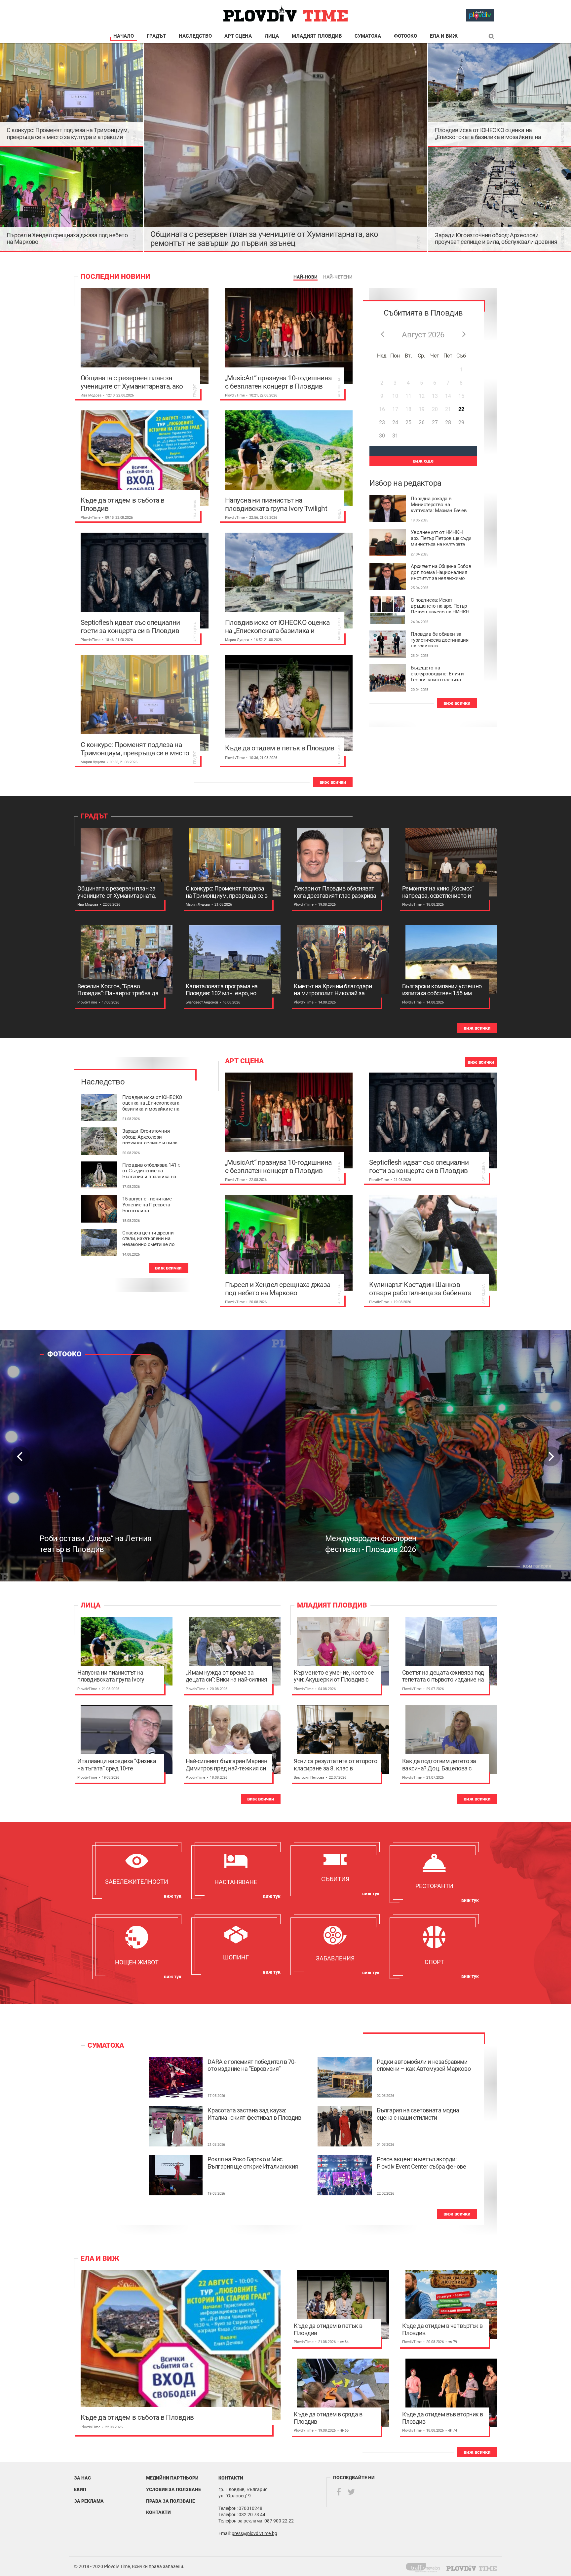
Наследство (195, 36)
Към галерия (537, 1566)
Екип (80, 2489)
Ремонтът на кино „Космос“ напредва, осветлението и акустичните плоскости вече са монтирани (443, 892)
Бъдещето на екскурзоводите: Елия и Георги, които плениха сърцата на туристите (437, 673)
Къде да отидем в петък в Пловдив (280, 748)
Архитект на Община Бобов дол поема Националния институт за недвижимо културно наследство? (441, 572)
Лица (272, 36)
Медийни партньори (172, 2478)
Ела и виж (444, 36)
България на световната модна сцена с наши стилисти (418, 2114)
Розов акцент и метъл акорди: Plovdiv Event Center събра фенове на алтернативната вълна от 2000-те (422, 2163)
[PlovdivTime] (425, 2566)
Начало (124, 36)
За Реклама (89, 2501)
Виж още (423, 461)
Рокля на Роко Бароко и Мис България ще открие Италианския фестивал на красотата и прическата (253, 2163)
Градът (156, 36)
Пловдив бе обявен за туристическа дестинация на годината (439, 639)
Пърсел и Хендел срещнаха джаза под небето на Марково (67, 239)
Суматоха (368, 36)
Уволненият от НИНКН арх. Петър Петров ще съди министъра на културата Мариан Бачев (441, 538)
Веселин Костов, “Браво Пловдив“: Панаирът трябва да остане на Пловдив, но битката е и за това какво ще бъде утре (118, 990)
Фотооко (405, 36)
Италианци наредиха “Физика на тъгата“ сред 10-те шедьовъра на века (117, 1765)
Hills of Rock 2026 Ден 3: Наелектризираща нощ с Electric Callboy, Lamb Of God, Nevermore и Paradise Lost (383, 1533)
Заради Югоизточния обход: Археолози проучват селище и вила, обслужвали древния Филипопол (496, 239)
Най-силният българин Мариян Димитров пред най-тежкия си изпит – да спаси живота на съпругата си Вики (227, 1765)
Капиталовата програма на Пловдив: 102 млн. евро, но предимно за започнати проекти (222, 990)
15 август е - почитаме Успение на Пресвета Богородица (147, 1204)
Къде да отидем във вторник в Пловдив (443, 2418)
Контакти (158, 2512)
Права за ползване (171, 2501)
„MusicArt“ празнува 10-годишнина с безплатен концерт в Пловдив (278, 382)
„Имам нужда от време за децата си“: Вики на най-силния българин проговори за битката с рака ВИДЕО (227, 1676)
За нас (82, 2478)
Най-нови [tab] (305, 277)
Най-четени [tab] (338, 277)
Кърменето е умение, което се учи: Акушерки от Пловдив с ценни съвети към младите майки (334, 1676)
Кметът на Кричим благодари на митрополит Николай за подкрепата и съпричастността (335, 990)
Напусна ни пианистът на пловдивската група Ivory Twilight (276, 504)
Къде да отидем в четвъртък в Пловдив (442, 2329)
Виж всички (333, 782)
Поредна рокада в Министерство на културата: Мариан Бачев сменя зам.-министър (439, 504)
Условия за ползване (173, 2489)
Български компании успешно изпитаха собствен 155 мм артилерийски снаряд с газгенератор (442, 990)
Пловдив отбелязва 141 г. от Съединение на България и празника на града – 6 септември (151, 1170)
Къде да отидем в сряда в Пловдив (328, 2418)
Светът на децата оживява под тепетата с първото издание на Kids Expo (443, 1676)
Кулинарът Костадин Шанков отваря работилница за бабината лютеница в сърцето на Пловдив (420, 1289)
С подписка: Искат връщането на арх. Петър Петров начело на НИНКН (440, 605)
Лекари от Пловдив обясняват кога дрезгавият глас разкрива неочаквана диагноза (335, 892)
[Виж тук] (137, 1870)
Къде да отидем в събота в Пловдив (123, 504)
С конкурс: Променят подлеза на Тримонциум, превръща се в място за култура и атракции (68, 133)
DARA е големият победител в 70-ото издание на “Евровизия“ (252, 2065)
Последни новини (115, 277)
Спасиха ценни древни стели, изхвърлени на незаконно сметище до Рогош (149, 1238)
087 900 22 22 (279, 2521)
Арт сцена (238, 36)
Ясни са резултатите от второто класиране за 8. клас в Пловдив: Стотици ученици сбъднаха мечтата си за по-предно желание (336, 1765)
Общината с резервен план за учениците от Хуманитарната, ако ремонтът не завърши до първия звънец (264, 239)
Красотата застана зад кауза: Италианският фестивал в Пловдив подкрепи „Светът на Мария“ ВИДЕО (254, 2114)
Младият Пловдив (317, 36)
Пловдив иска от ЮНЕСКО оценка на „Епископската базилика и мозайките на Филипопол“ (488, 133)
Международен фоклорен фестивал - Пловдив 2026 (85, 1544)
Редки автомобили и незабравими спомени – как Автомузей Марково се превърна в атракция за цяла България (424, 2065)
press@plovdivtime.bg (254, 2533)
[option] (143, 1456)
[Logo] (285, 14)
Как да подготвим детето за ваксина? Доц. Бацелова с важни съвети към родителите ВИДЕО (442, 1765)
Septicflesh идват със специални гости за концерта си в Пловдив (130, 626)
